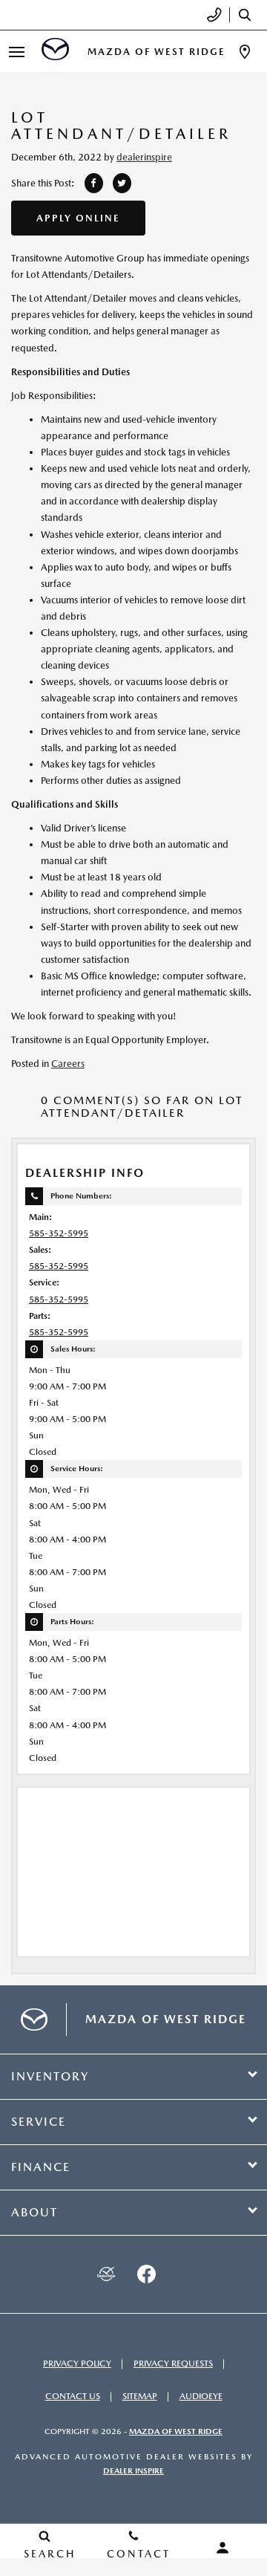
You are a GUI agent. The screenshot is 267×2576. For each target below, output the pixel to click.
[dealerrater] (106, 2274)
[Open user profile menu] (222, 2548)
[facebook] (146, 2274)
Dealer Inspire (133, 2471)
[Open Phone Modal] (215, 15)
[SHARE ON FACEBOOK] (94, 183)
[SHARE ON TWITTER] (122, 183)
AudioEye (201, 2396)
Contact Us (73, 2396)
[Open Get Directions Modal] (245, 52)
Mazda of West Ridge (176, 2431)
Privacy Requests (173, 2364)
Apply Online (78, 218)
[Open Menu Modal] (17, 52)
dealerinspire (144, 157)
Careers (68, 1064)
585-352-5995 (59, 1233)
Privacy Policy (77, 2364)
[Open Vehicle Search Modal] (248, 15)
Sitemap (140, 2396)
